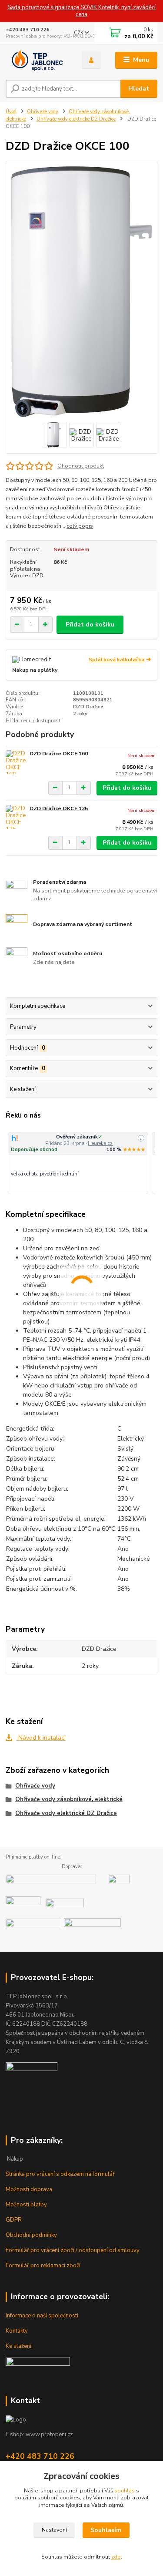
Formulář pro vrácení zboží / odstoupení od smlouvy (73, 2250)
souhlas (125, 2491)
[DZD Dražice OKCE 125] (16, 817)
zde (116, 2557)
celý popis (80, 526)
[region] (81, 1163)
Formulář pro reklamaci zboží (43, 2266)
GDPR (14, 2220)
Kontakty (17, 2331)
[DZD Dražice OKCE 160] (16, 762)
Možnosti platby (26, 2205)
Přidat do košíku (90, 625)
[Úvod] (37, 60)
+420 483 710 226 (28, 30)
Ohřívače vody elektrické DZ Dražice (76, 119)
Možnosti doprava (29, 2189)
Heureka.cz (100, 1143)
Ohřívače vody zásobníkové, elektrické (69, 1799)
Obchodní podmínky (31, 2235)
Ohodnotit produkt (81, 466)
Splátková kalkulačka (116, 660)
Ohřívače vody (43, 112)
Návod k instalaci (41, 1738)
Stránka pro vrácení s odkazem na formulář (60, 2174)
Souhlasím (106, 2530)
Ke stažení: (19, 2346)
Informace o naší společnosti (42, 2316)
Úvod (11, 112)
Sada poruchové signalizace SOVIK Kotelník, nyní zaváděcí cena (81, 11)
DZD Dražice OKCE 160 (59, 754)
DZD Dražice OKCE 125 (59, 808)
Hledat (139, 89)
